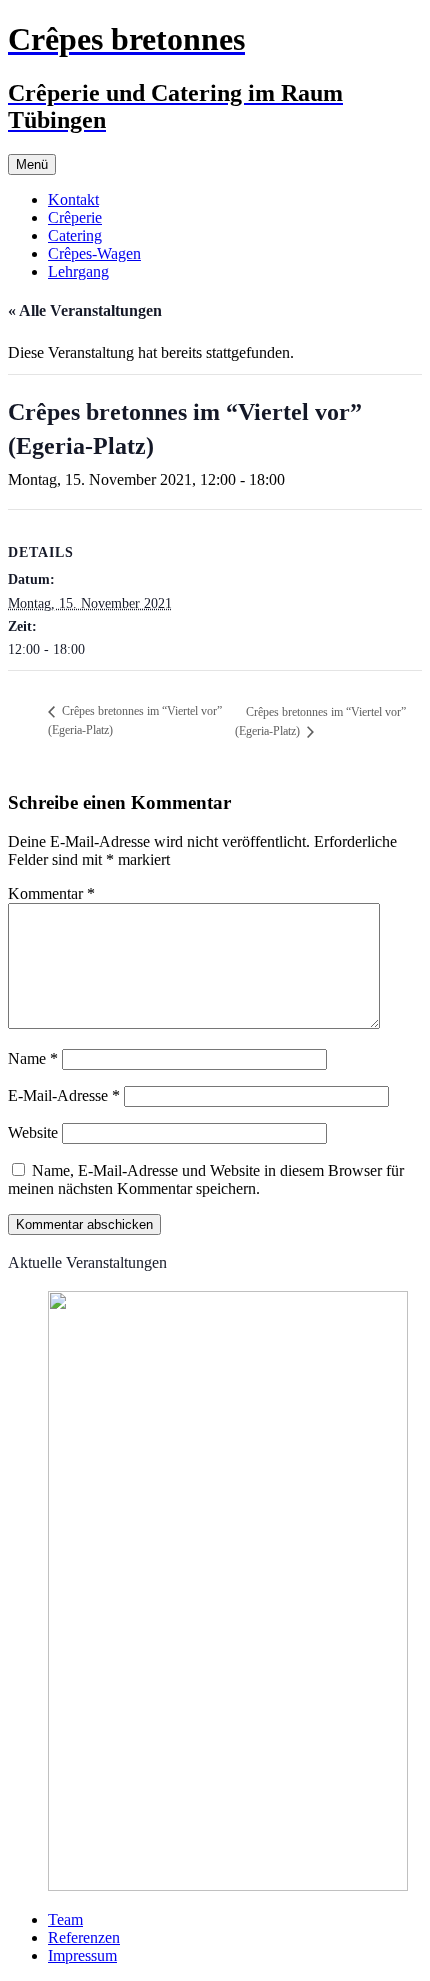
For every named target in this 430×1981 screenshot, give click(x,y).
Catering (75, 235)
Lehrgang (78, 271)
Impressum (82, 1955)
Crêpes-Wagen (94, 253)
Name (33, 1058)
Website (33, 1132)
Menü (32, 164)
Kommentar (51, 893)
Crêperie (75, 217)
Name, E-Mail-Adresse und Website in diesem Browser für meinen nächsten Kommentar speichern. (206, 1179)
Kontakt (73, 199)
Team (65, 1919)
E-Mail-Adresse (64, 1095)
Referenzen (84, 1937)
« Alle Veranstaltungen (85, 310)
